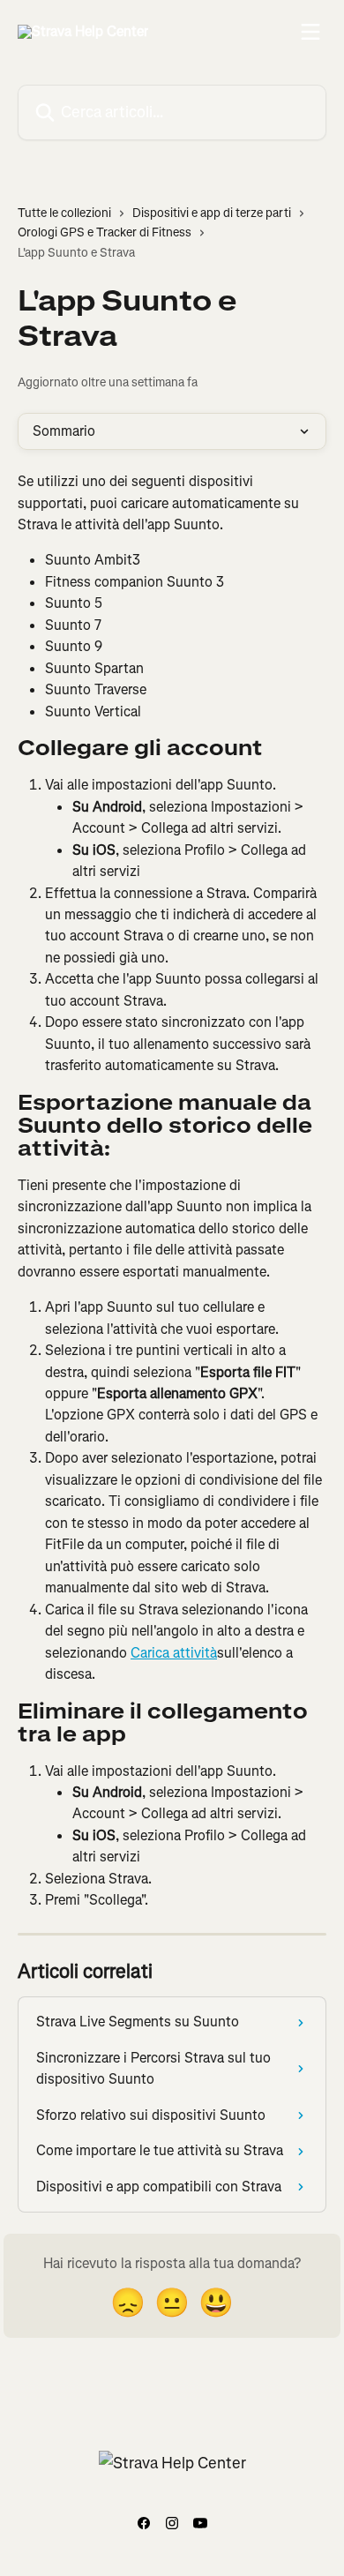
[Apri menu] (310, 32)
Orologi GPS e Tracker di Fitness (105, 232)
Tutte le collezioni (64, 213)
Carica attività (174, 1653)
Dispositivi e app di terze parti (212, 213)
